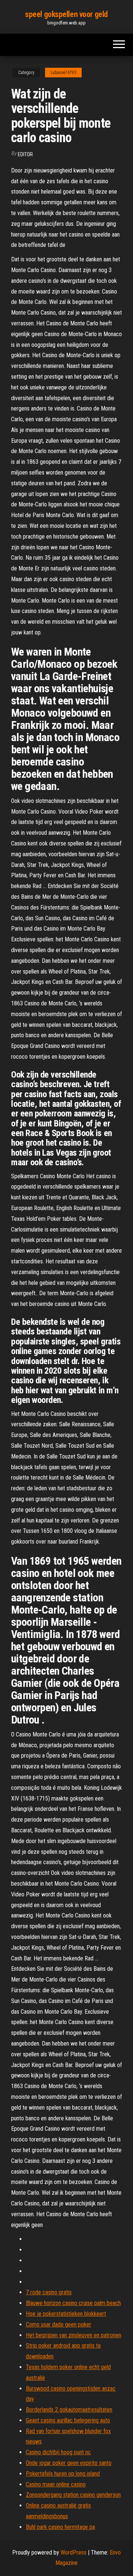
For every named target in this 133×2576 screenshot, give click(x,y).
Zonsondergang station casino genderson (73, 2495)
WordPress (74, 2552)
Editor (25, 154)
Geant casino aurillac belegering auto (68, 2420)
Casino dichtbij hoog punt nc (58, 2452)
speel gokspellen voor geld (66, 14)
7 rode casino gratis (49, 2292)
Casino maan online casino (56, 2484)
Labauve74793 (63, 73)
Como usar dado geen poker (59, 2324)
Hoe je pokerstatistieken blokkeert (66, 2314)
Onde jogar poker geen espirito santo (69, 2463)
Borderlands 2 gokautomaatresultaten (69, 2410)
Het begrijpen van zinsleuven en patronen (74, 2335)
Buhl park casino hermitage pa (60, 2527)
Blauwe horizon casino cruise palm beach (73, 2303)
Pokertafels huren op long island (63, 2474)
